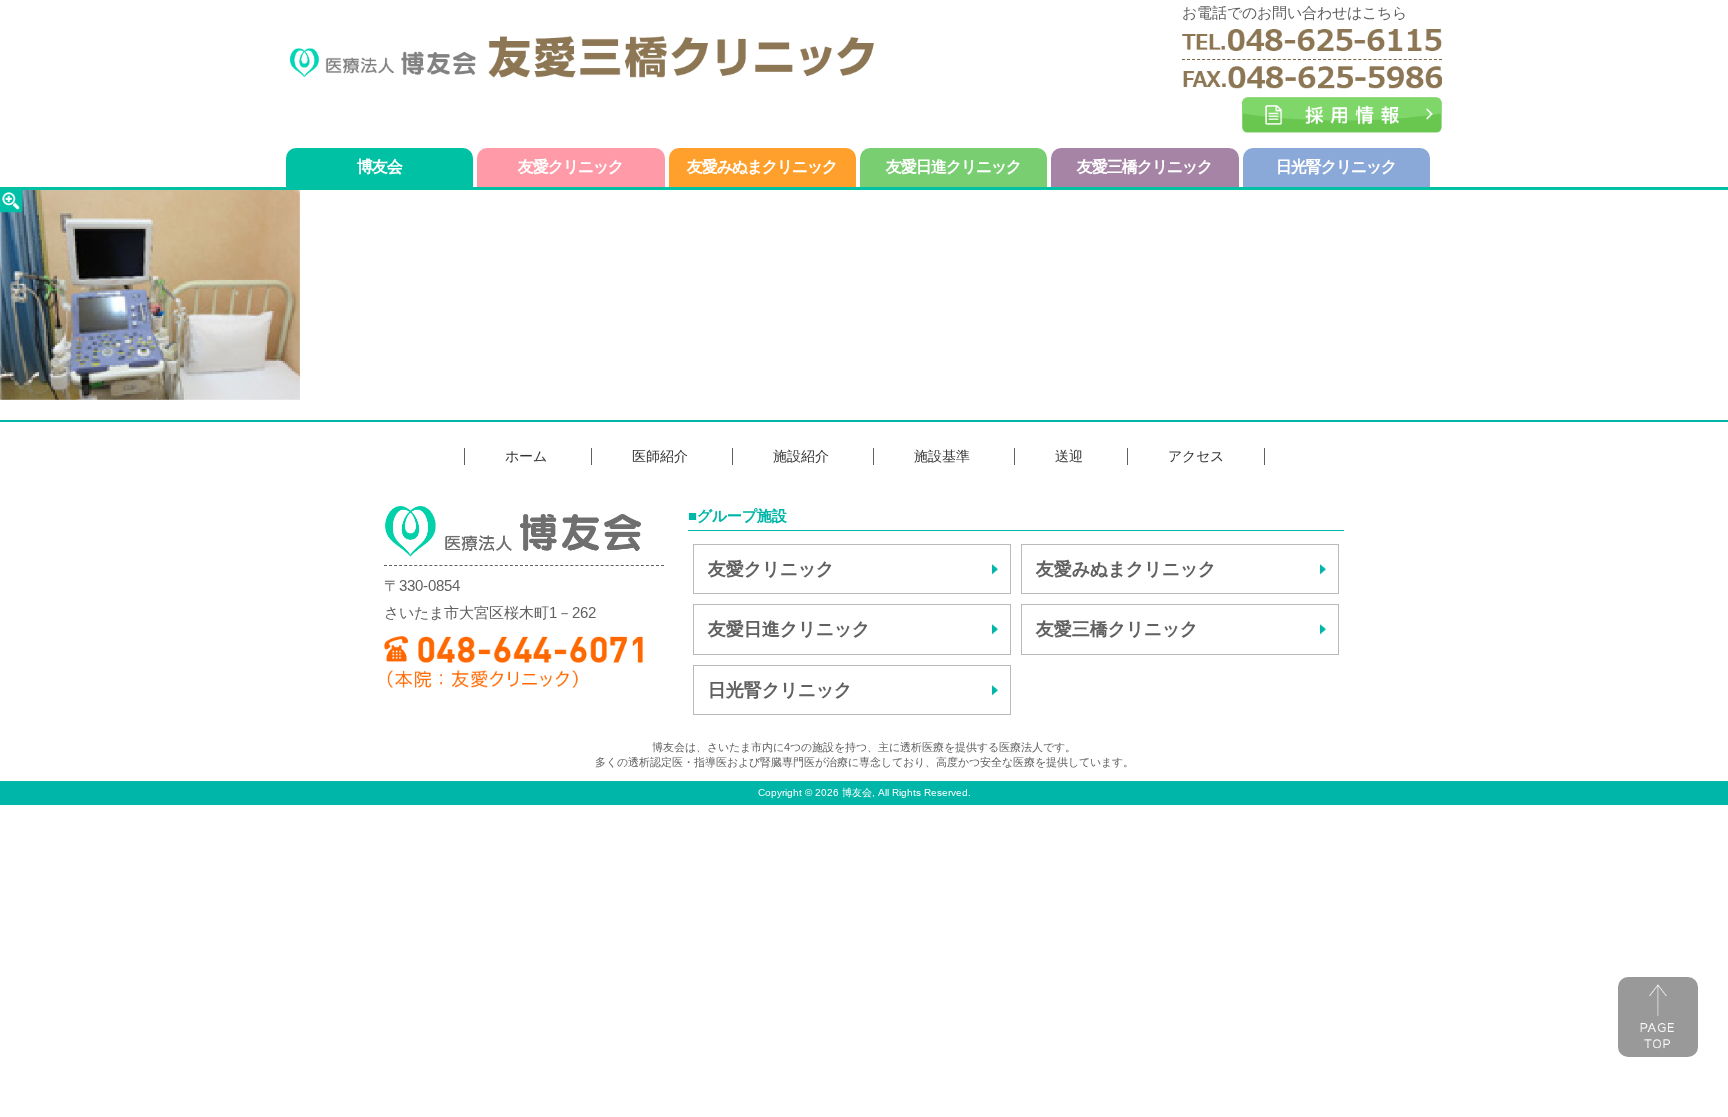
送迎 (1069, 456)
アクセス (1196, 456)
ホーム (526, 456)
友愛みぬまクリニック (762, 166)
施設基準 (942, 456)
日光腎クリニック (1336, 166)
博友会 (379, 166)
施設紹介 (801, 456)
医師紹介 (660, 456)
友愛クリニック (570, 166)
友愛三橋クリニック (1144, 166)
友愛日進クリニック (953, 166)
